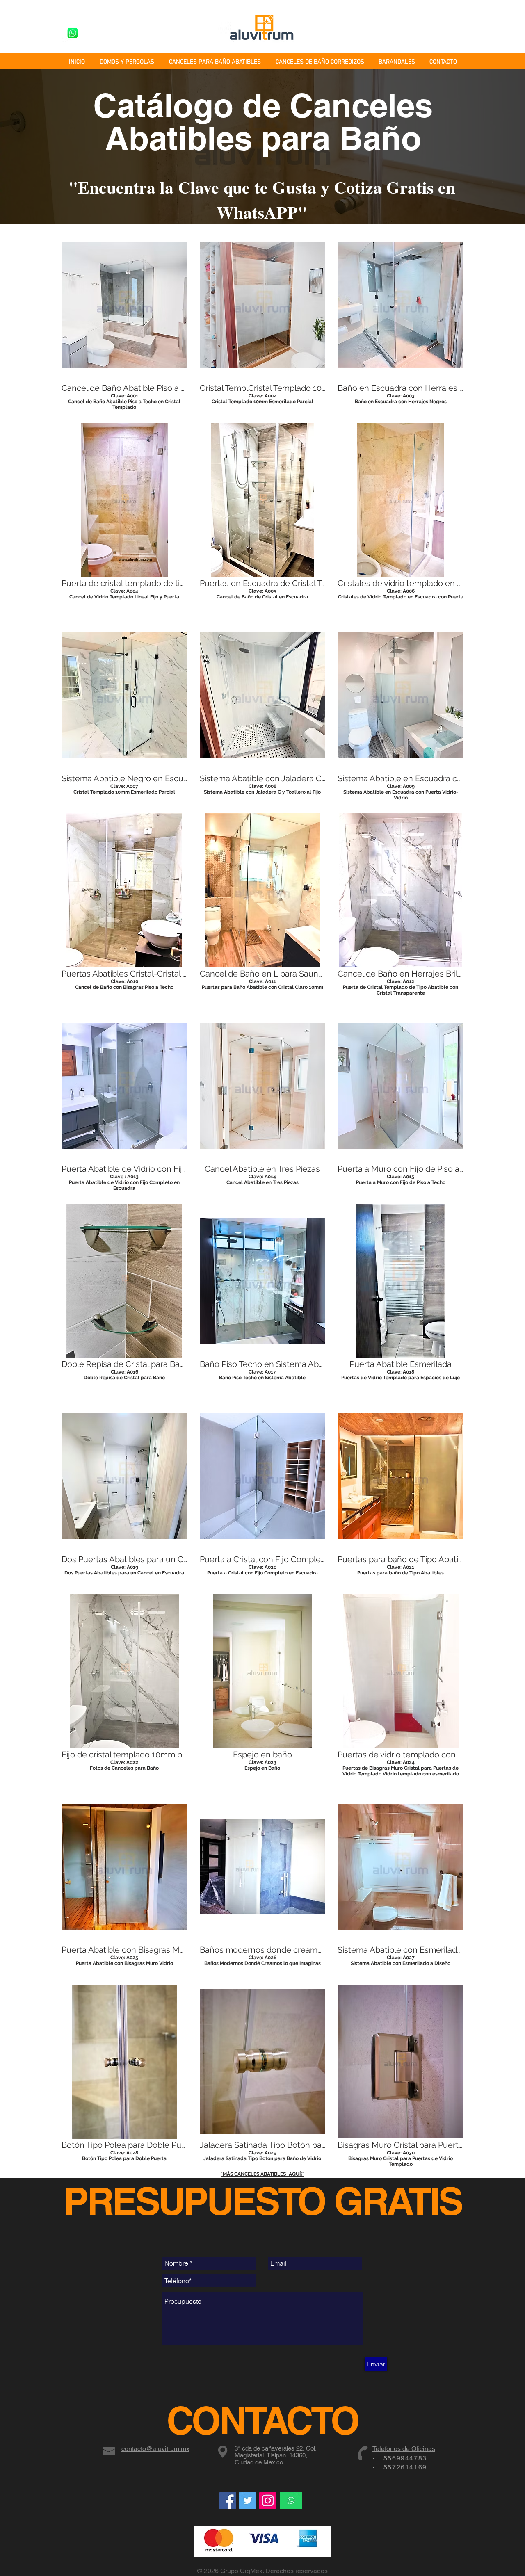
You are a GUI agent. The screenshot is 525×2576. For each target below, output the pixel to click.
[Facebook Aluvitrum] (228, 2501)
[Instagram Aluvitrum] (268, 2501)
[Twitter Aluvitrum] (248, 2501)
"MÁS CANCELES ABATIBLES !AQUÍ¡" (262, 2174)
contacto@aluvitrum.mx (155, 2449)
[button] (124, 319)
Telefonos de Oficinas (404, 2449)
